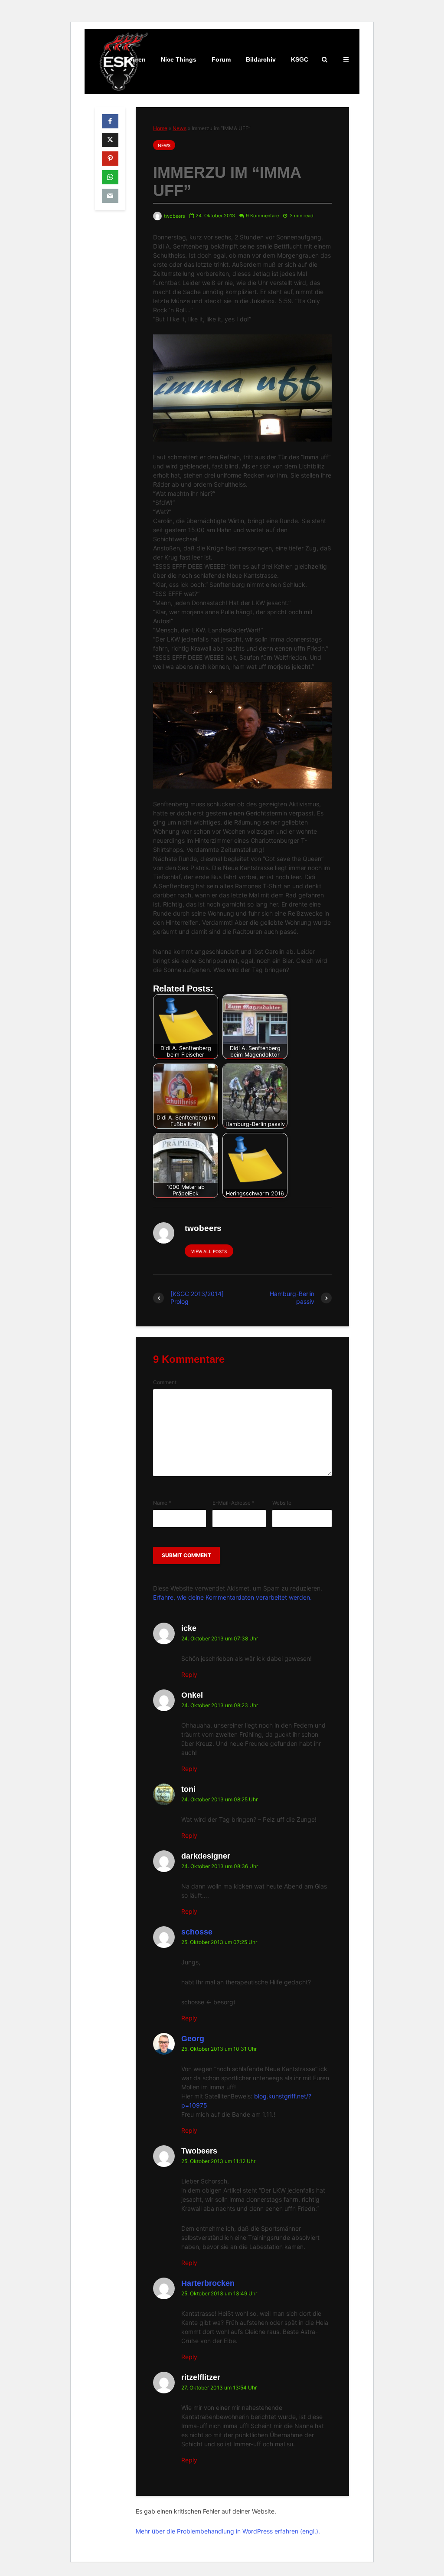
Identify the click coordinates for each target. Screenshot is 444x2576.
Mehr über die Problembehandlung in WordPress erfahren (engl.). (228, 2531)
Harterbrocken (208, 2283)
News (180, 128)
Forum (221, 59)
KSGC (300, 59)
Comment (165, 1382)
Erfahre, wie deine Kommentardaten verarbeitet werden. (232, 1597)
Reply (189, 1674)
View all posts (209, 1251)
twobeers (174, 216)
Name (162, 1503)
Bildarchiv (261, 59)
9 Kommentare (262, 216)
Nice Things (179, 59)
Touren (135, 59)
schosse (197, 1932)
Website (282, 1503)
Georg (193, 2039)
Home (160, 128)
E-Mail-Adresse (233, 1503)
